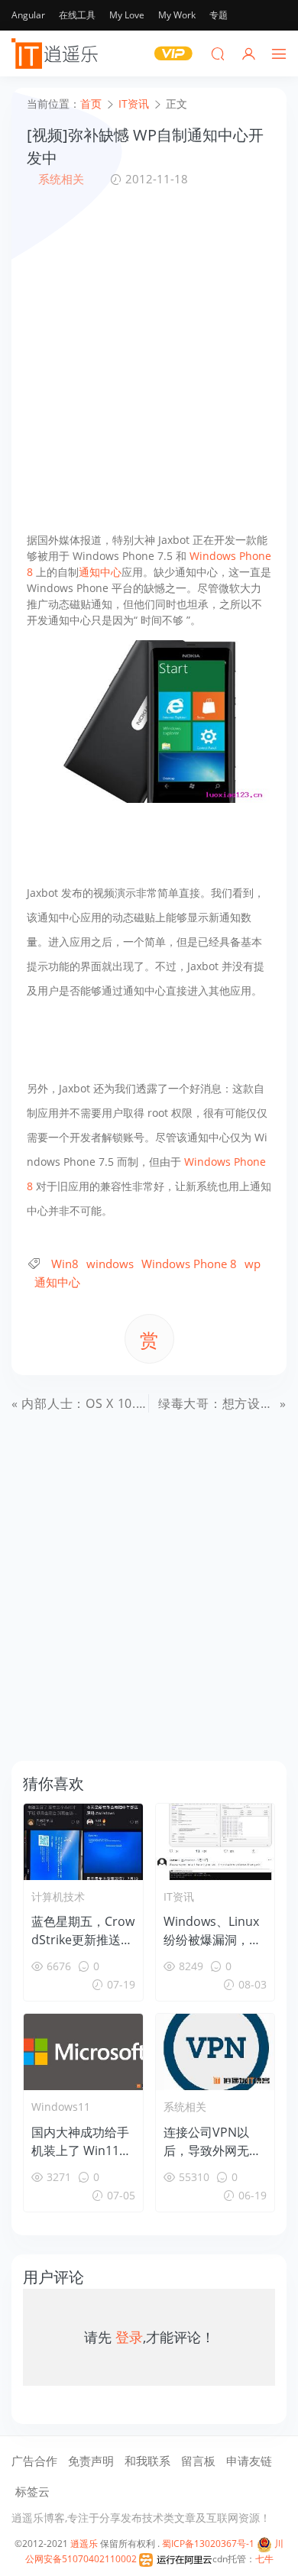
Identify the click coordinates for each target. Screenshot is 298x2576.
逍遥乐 (84, 2544)
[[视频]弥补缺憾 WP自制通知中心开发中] (149, 720)
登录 (129, 2337)
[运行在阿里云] (176, 2559)
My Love (127, 15)
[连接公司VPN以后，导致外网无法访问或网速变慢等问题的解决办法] (215, 2052)
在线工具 (77, 15)
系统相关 (61, 179)
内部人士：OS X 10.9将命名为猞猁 (120, 1403)
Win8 (65, 1264)
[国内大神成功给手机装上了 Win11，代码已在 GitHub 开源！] (83, 2052)
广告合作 (34, 2461)
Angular (28, 15)
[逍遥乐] (57, 53)
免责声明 (91, 2461)
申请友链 (249, 2461)
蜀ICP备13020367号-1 (208, 2544)
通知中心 (100, 572)
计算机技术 (58, 1896)
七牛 (264, 2559)
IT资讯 (179, 1896)
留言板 (198, 2461)
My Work (177, 15)
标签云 (32, 2491)
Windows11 (61, 2107)
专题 (219, 15)
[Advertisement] (149, 360)
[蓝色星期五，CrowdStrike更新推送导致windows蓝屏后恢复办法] (83, 1842)
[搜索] (218, 53)
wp (253, 1264)
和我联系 (147, 2461)
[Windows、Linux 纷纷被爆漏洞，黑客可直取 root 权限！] (215, 1842)
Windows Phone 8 (189, 1264)
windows (110, 1264)
